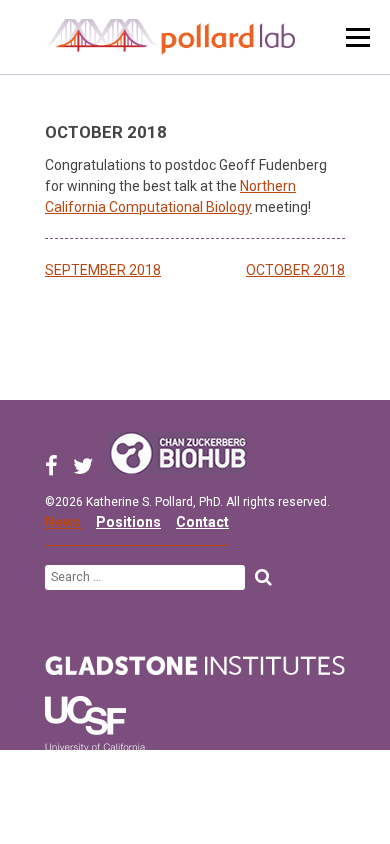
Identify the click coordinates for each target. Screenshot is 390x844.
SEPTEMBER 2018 (103, 270)
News (63, 522)
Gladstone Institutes (195, 665)
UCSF (95, 728)
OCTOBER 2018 (295, 270)
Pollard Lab (170, 37)
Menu (358, 37)
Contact (202, 522)
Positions (128, 522)
